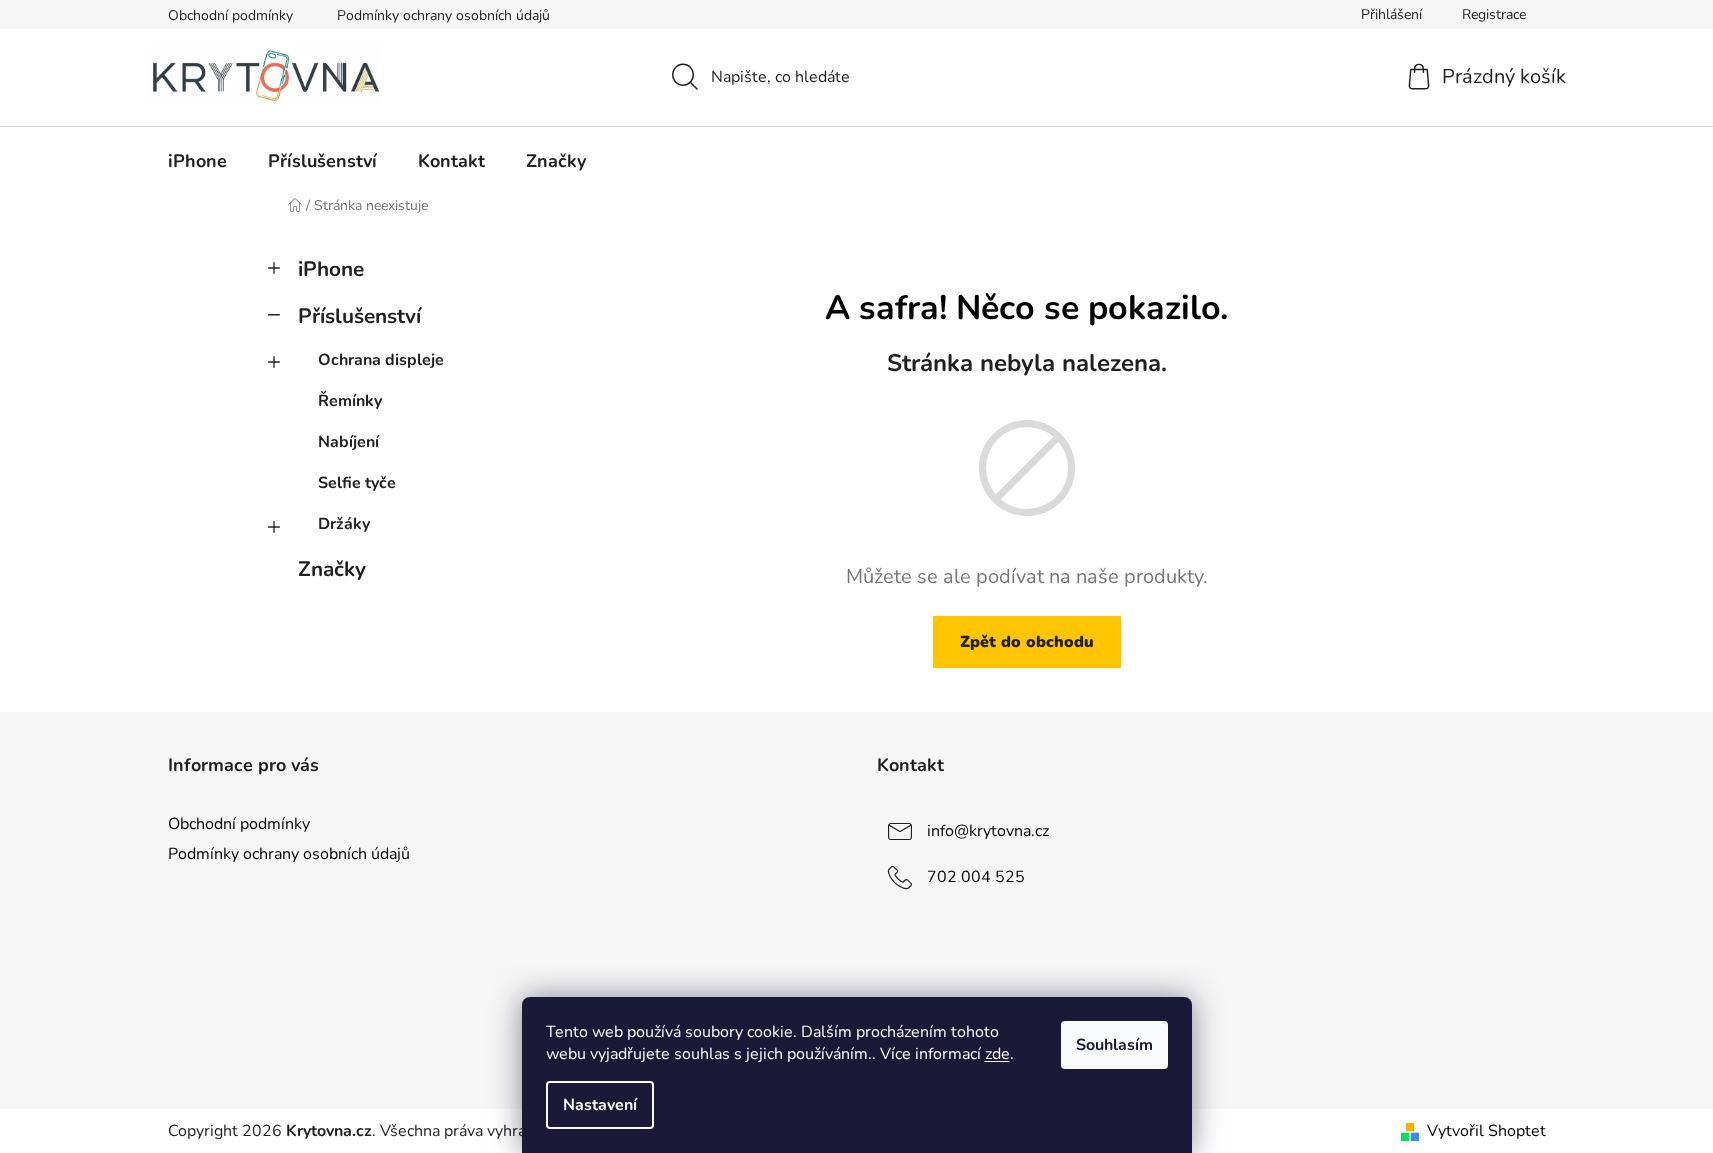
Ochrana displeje (381, 360)
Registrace (1494, 14)
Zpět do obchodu (1027, 642)
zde (997, 1054)
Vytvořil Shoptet (1486, 1131)
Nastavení (600, 1105)
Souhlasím (1114, 1045)
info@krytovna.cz (988, 831)
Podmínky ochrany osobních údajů (443, 15)
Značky (332, 569)
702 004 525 (976, 877)
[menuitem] (197, 161)
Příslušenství (359, 316)
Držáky (344, 524)
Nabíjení (348, 442)
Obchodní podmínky (230, 15)
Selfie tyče (357, 483)
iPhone (331, 269)
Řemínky (350, 401)
